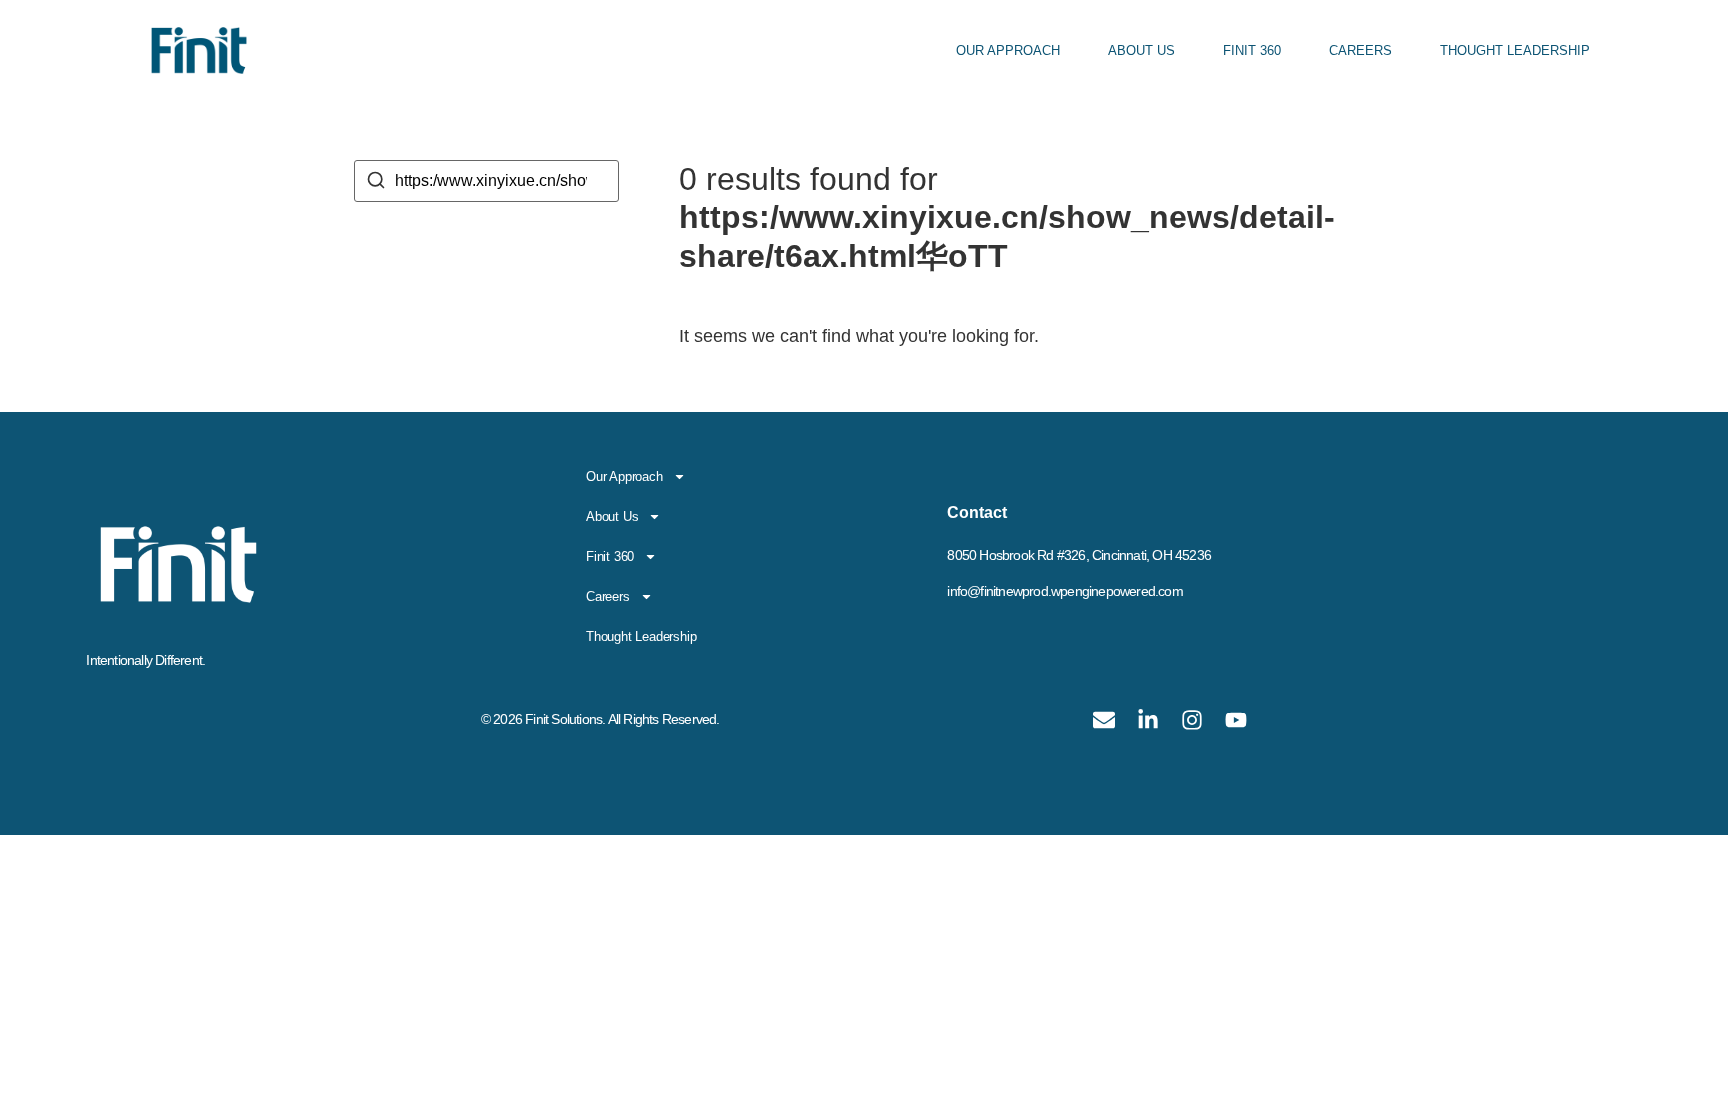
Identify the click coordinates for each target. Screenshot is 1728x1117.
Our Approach (1008, 50)
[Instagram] (1192, 720)
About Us (1141, 50)
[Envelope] (1104, 720)
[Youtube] (1236, 720)
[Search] (376, 183)
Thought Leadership (1515, 50)
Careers (1360, 50)
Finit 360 (1252, 50)
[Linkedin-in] (1148, 720)
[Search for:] (486, 181)
